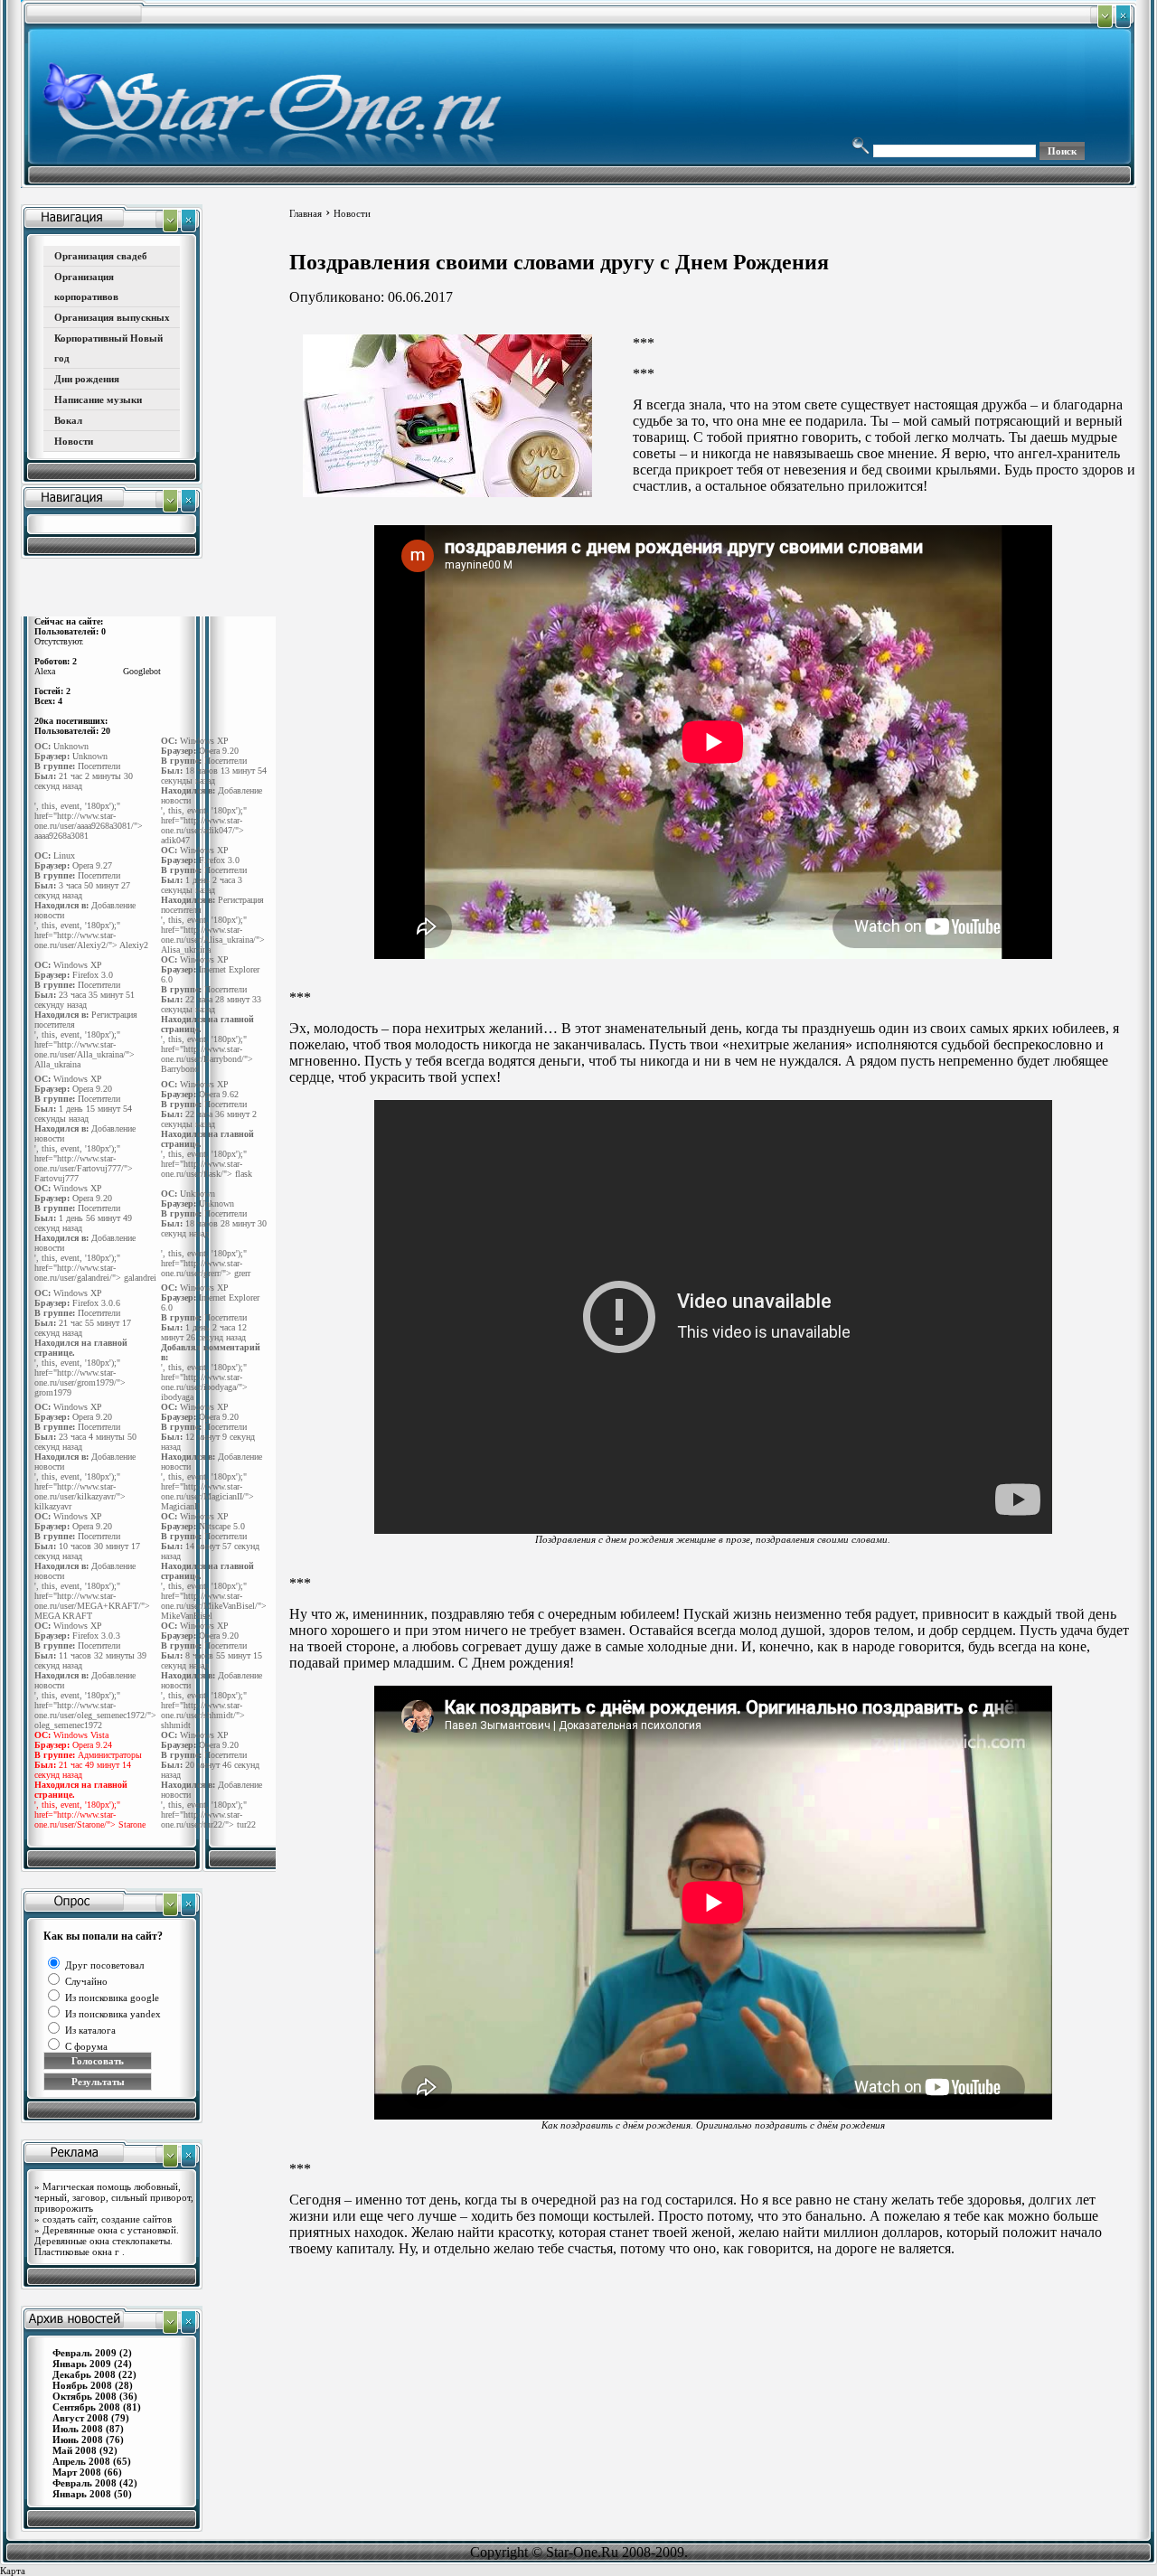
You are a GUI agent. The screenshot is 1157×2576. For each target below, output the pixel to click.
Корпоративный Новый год (108, 348)
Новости (74, 441)
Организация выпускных (112, 317)
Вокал (68, 420)
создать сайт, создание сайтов (107, 2219)
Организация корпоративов (86, 287)
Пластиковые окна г (78, 2252)
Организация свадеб (101, 256)
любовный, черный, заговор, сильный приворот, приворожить (114, 2197)
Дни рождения (87, 379)
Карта (13, 2571)
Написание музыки (98, 400)
